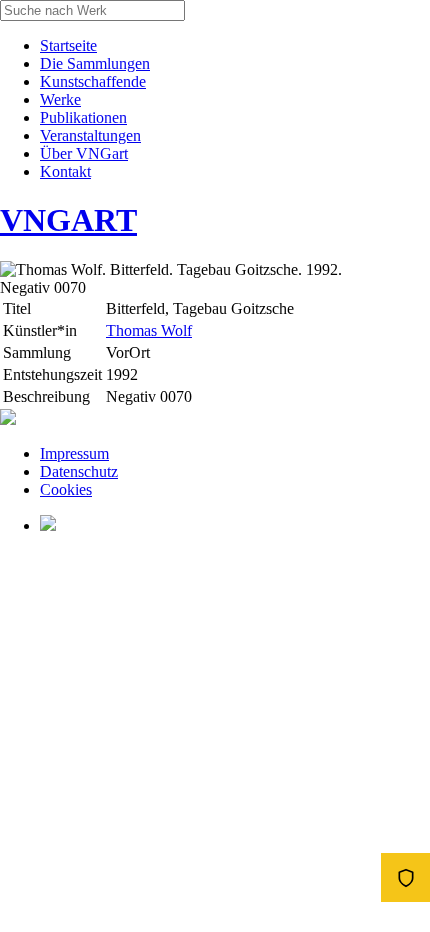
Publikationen (83, 117)
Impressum (74, 453)
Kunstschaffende (93, 81)
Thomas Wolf (149, 330)
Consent (405, 877)
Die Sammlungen (95, 63)
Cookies (66, 489)
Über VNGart (84, 153)
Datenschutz (79, 471)
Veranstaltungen (90, 135)
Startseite (68, 45)
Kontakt (65, 171)
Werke (60, 99)
